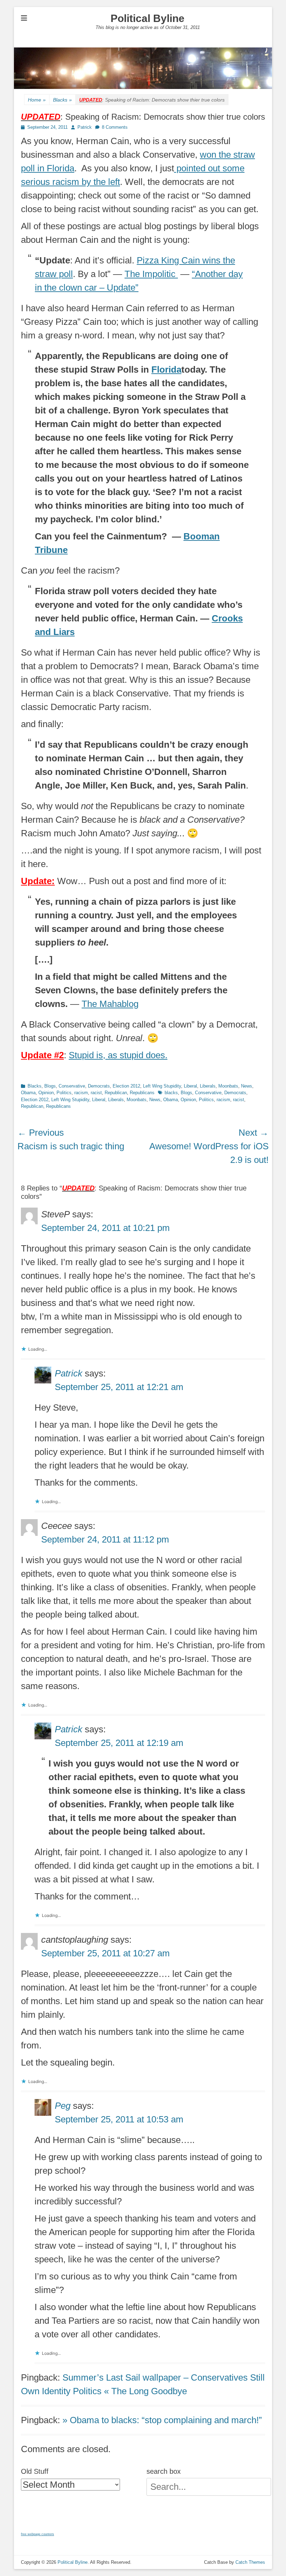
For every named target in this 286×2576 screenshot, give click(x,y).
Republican (116, 1093)
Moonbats (228, 1086)
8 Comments (115, 127)
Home (37, 100)
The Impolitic (151, 274)
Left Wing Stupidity (162, 1086)
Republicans (142, 1093)
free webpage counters (37, 2534)
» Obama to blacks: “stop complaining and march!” (162, 2420)
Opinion (46, 1093)
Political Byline (148, 18)
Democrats (99, 1086)
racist (96, 1093)
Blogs (50, 1086)
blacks (171, 1093)
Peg (63, 2106)
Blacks (62, 100)
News (247, 1086)
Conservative (72, 1086)
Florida (166, 369)
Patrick (85, 127)
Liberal (190, 1086)
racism (81, 1093)
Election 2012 (126, 1086)
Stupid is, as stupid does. (118, 1055)
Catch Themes (250, 2562)
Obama (28, 1093)
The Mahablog (110, 1004)
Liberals (208, 1086)
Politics (64, 1093)
